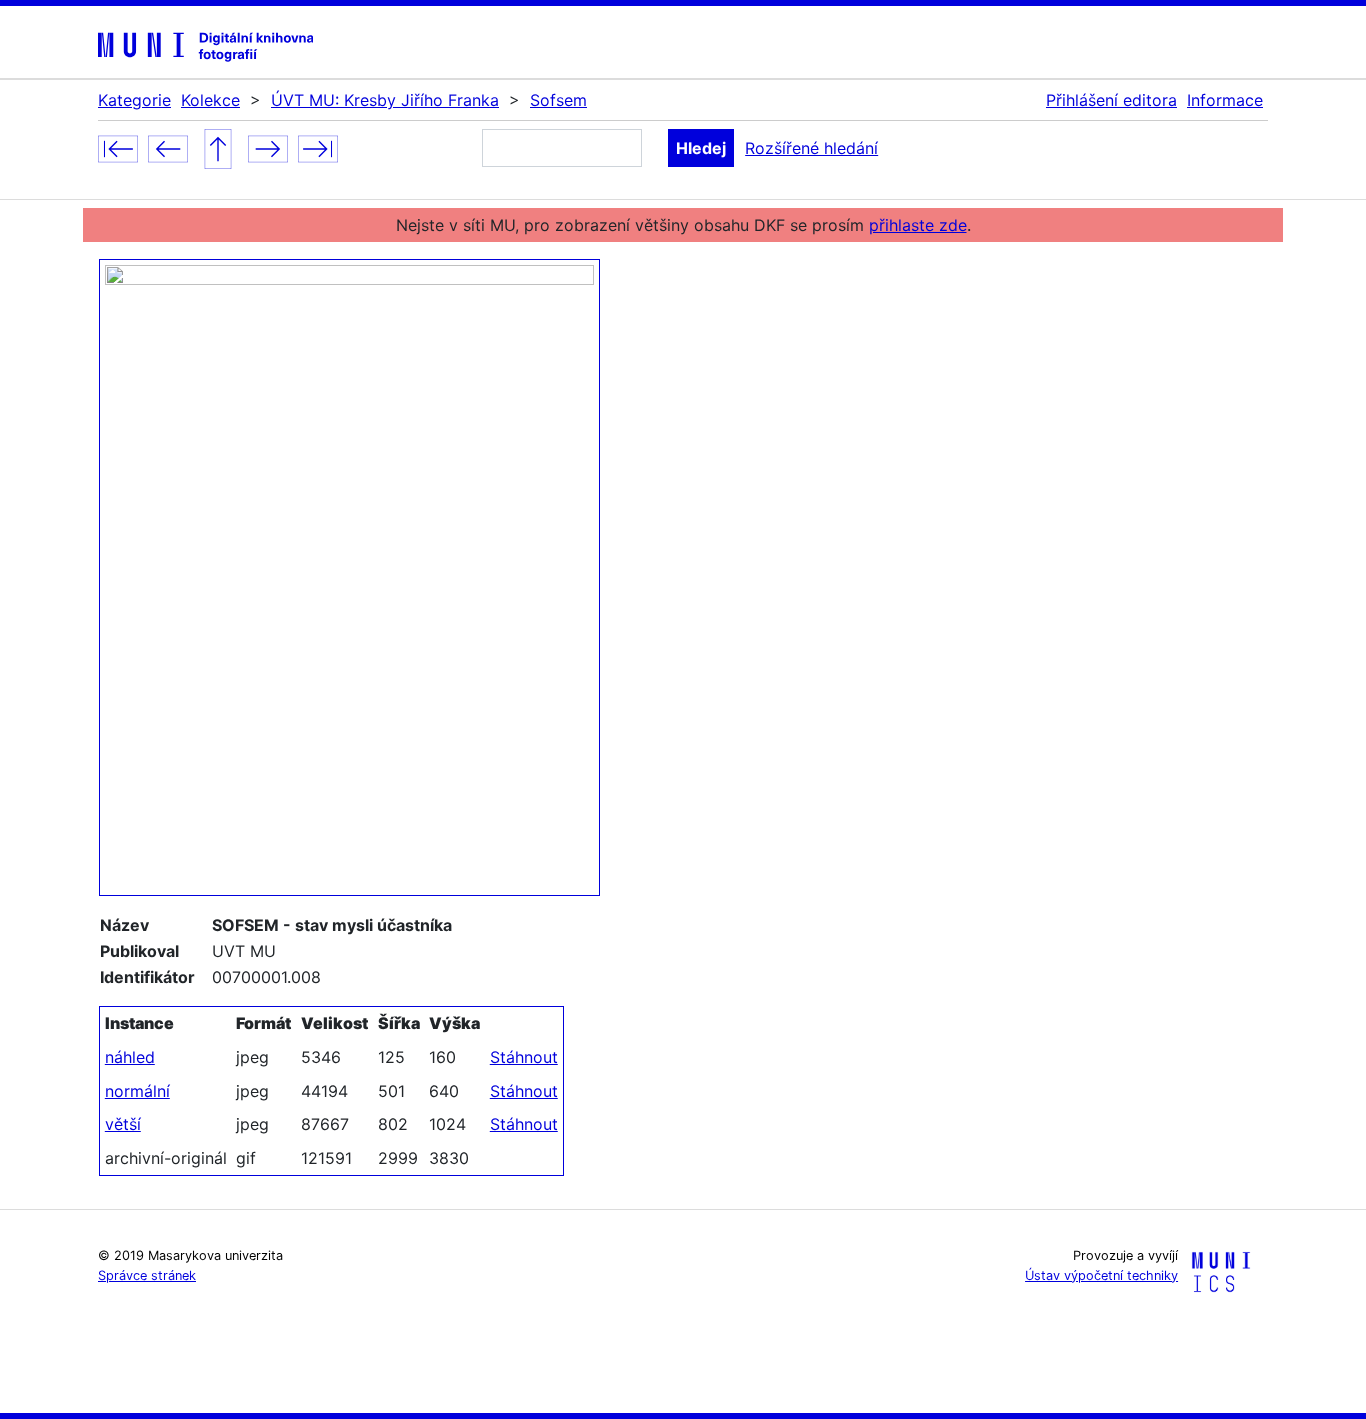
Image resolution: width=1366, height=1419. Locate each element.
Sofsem (558, 100)
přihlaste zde (918, 225)
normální (137, 1091)
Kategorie (134, 100)
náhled (130, 1057)
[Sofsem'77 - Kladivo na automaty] (268, 147)
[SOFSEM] (168, 147)
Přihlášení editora (1111, 100)
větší (123, 1124)
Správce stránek (147, 1275)
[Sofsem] (218, 147)
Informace (1225, 100)
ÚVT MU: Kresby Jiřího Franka (385, 100)
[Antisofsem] (118, 147)
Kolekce (210, 100)
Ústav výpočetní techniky (1101, 1275)
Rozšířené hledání (811, 148)
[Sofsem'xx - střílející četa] (318, 147)
